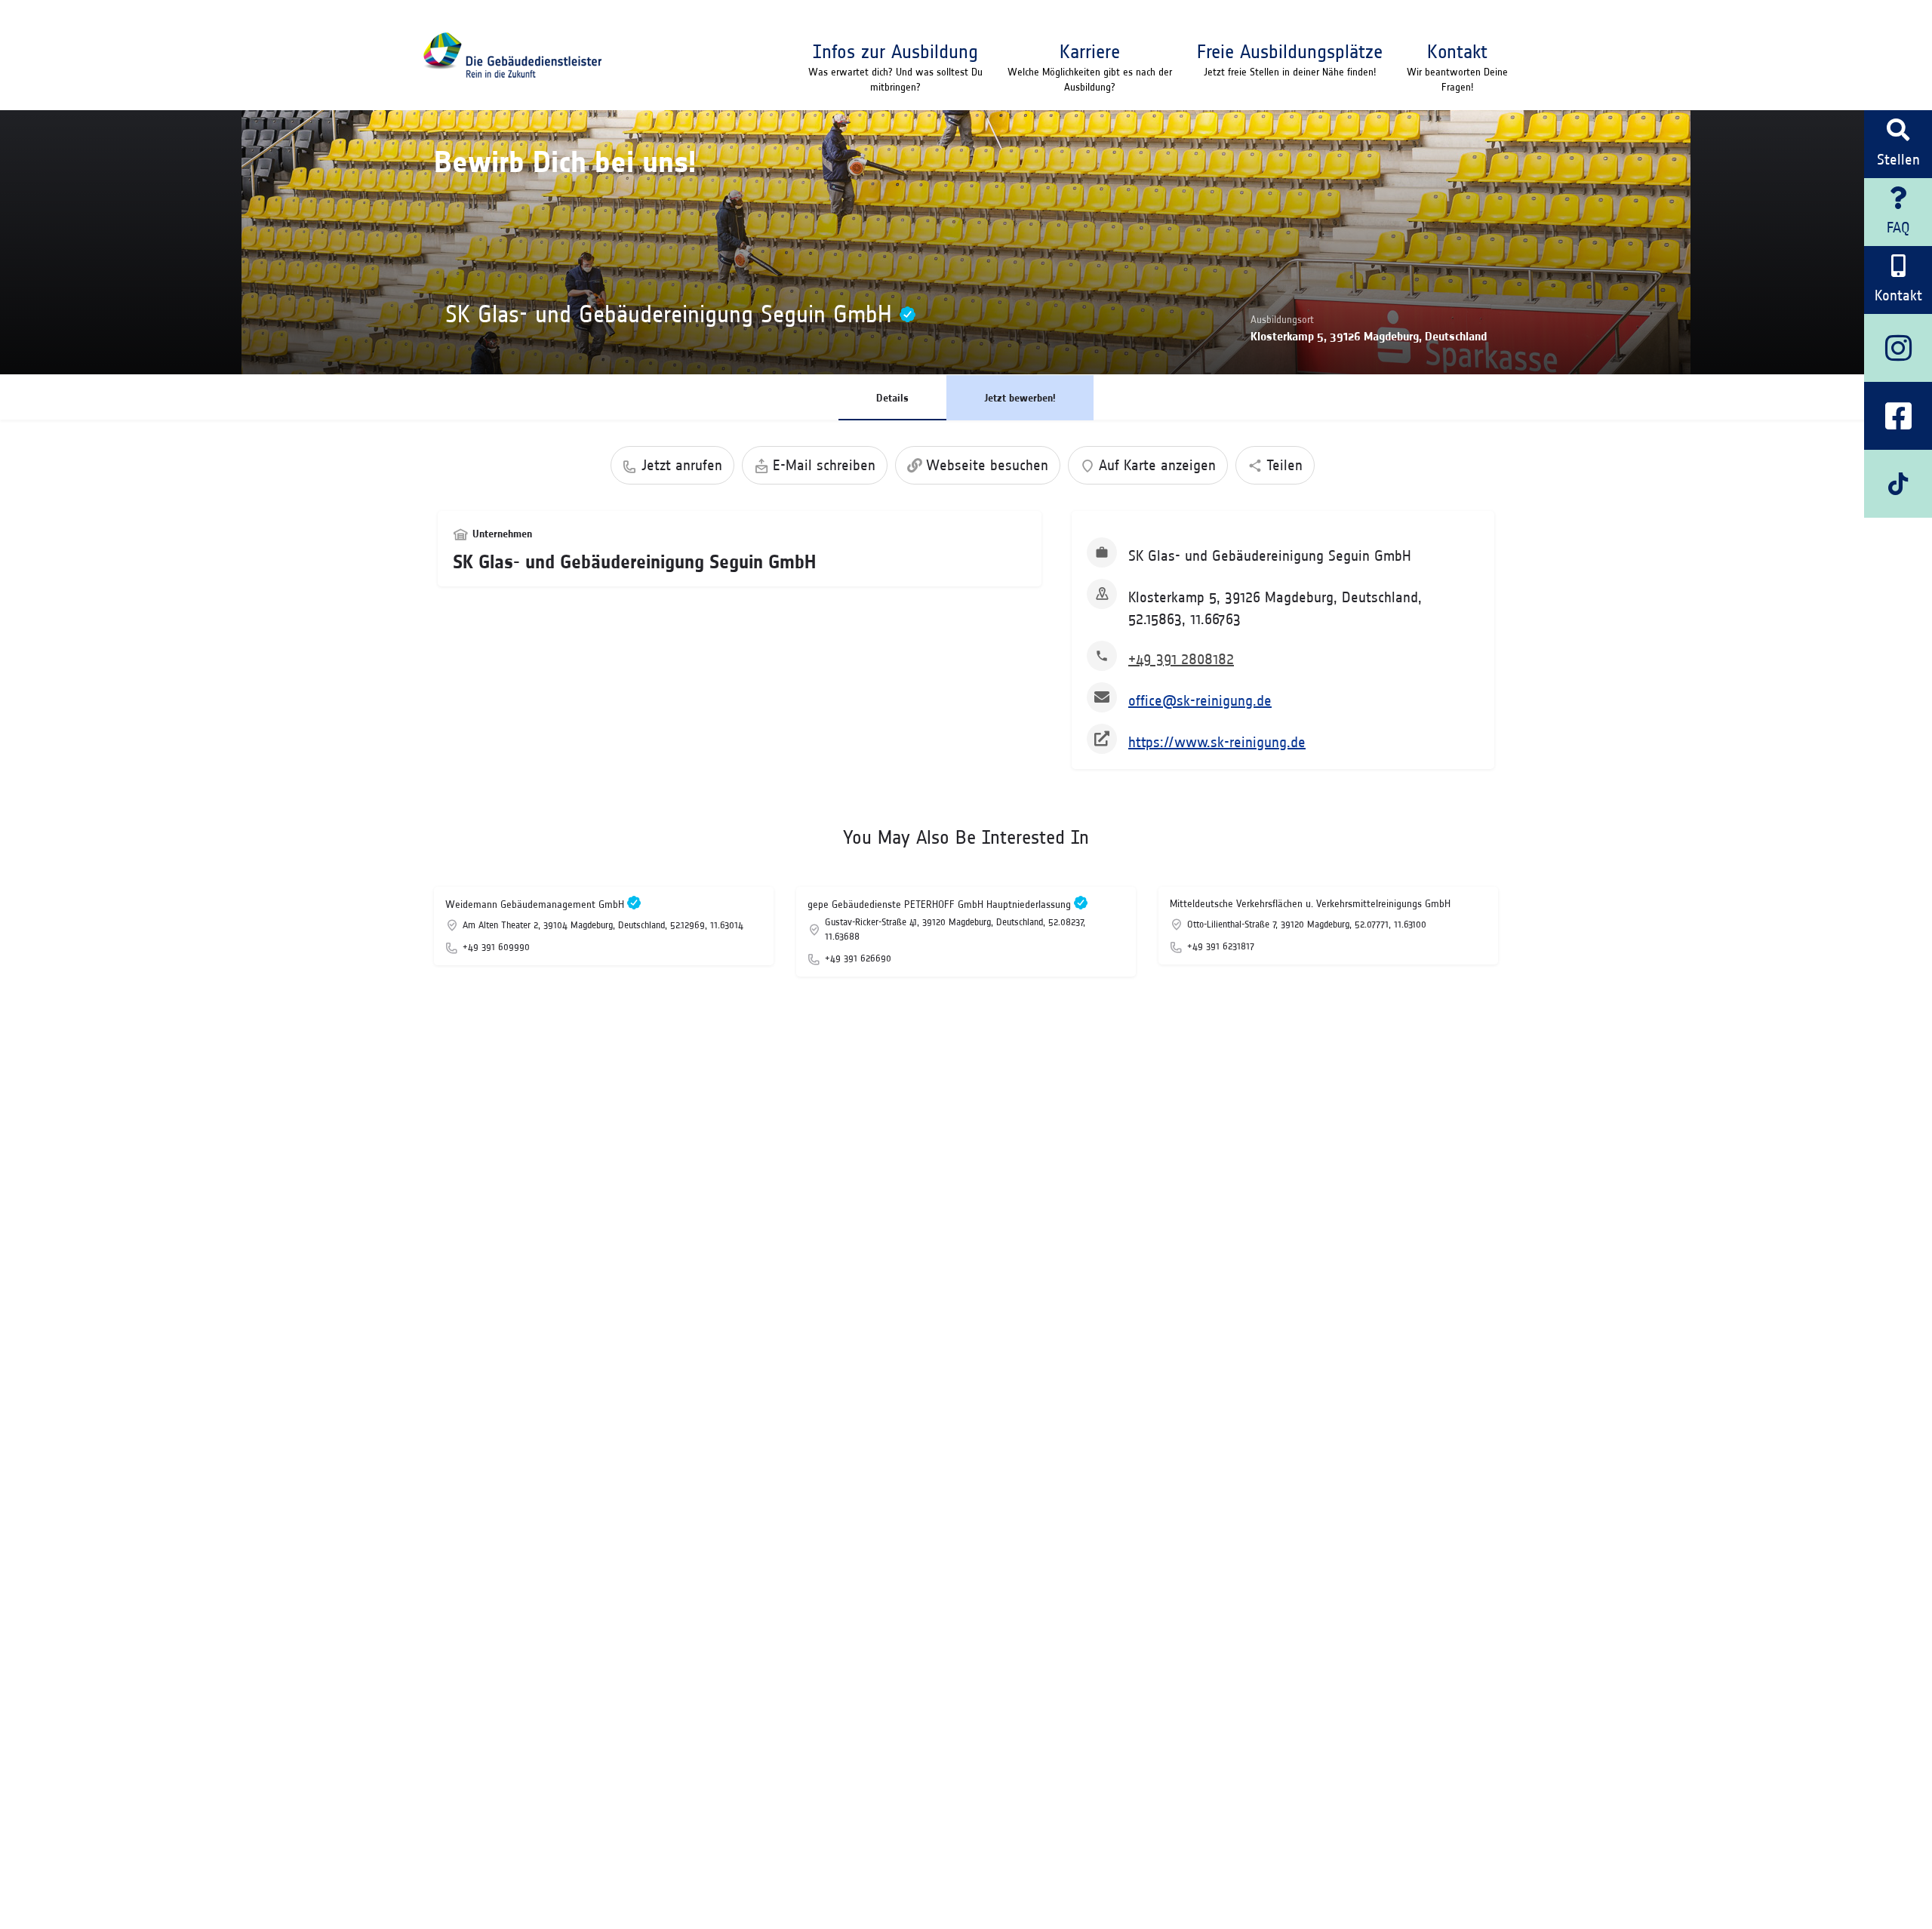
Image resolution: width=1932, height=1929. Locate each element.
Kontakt (1457, 51)
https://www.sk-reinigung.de (1217, 742)
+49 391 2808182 (1181, 659)
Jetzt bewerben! (1020, 398)
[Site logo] (512, 55)
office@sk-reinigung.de (1200, 700)
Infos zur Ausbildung (895, 51)
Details (892, 398)
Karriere (1090, 51)
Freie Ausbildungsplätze (1290, 51)
